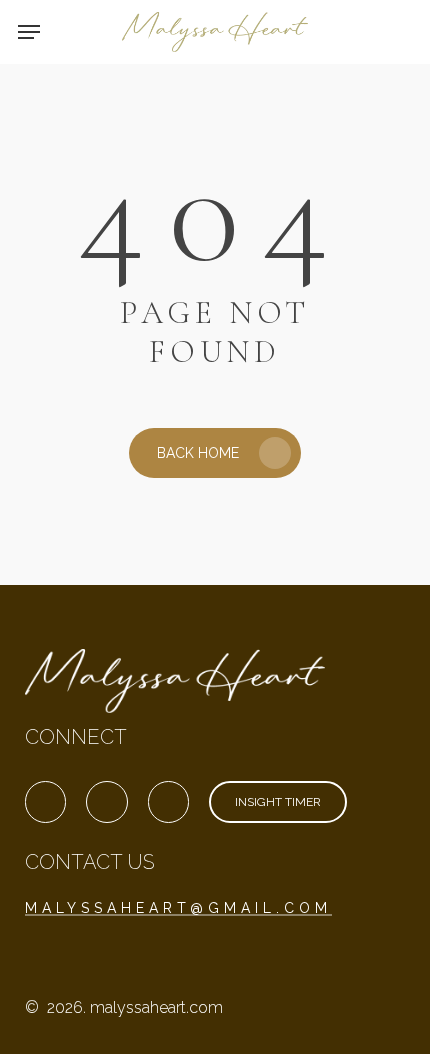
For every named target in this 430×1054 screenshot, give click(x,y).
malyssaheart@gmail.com (178, 908)
